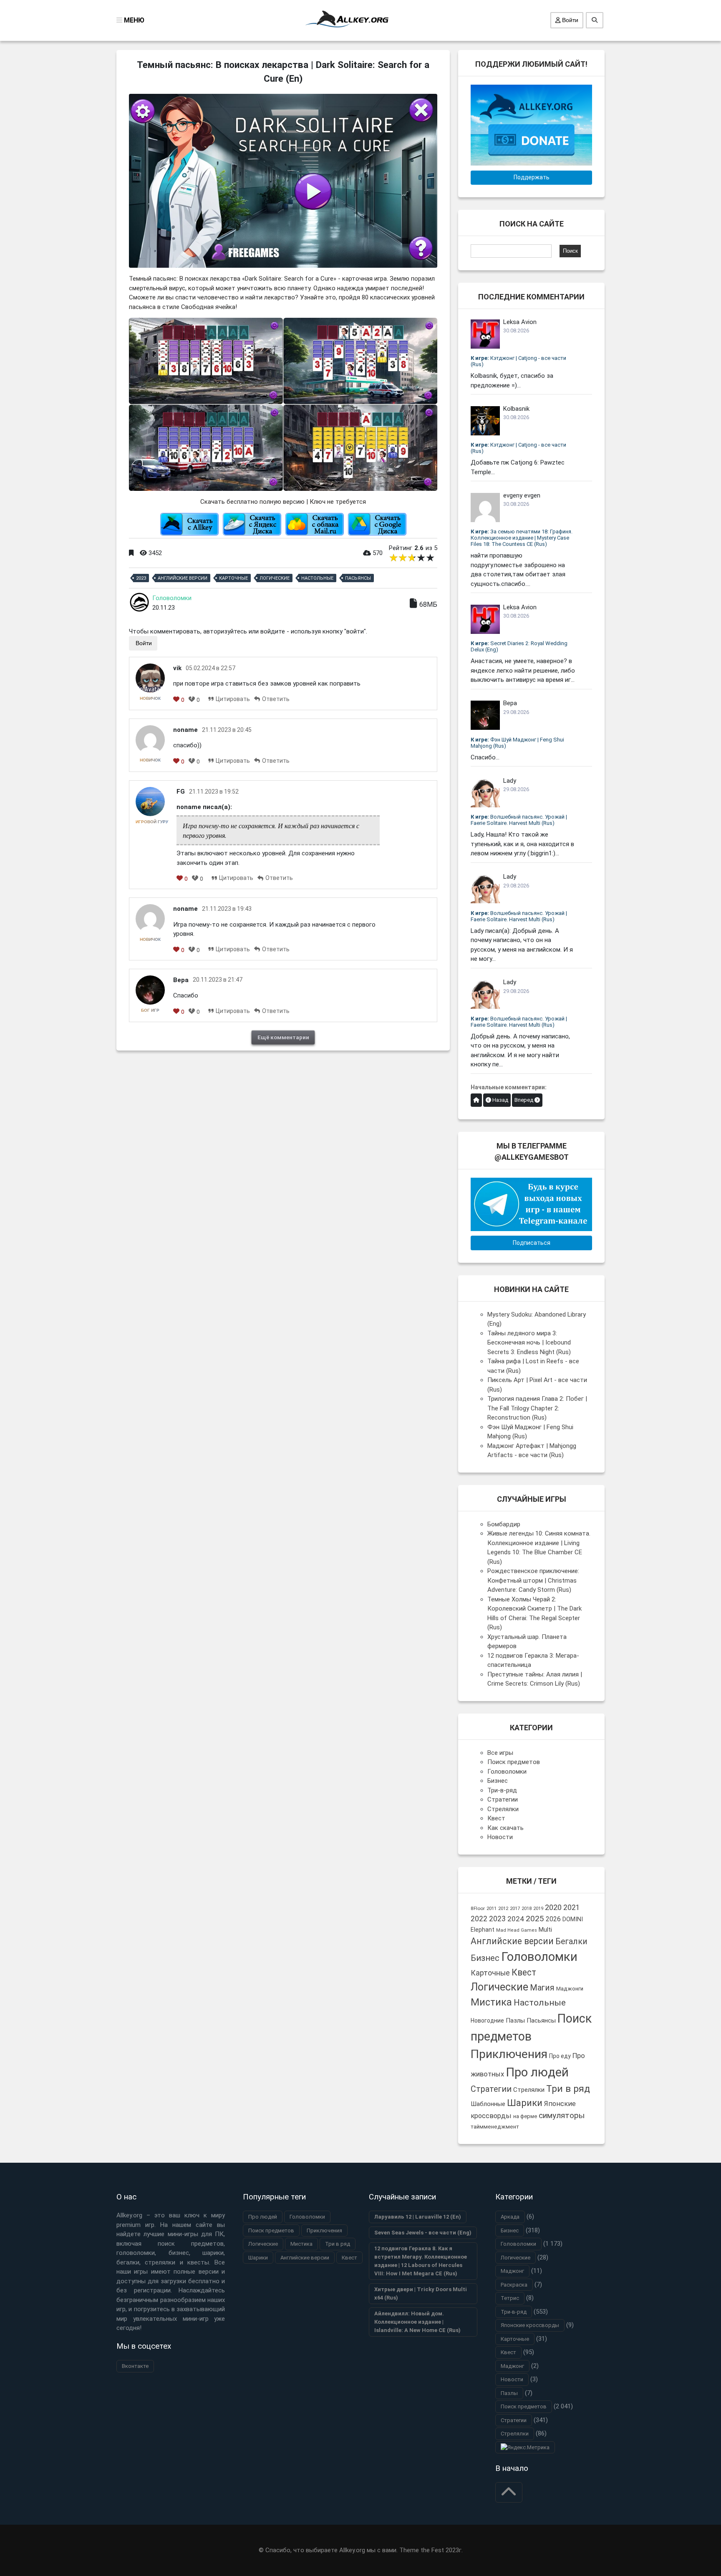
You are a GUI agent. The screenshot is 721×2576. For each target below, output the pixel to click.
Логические (275, 578)
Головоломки (172, 598)
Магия (542, 1988)
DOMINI (573, 1919)
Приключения (509, 2054)
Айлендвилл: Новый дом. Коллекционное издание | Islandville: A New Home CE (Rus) (417, 2322)
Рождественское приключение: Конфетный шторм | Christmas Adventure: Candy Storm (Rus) (533, 1580)
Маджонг (512, 2271)
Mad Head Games (517, 1930)
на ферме (525, 2116)
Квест (496, 1818)
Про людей (537, 2072)
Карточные (233, 578)
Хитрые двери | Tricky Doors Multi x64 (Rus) (421, 2293)
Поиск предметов (514, 1762)
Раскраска (514, 2285)
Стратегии (503, 1799)
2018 (527, 1909)
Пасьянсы (358, 578)
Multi (545, 1930)
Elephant (483, 1930)
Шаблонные (488, 2104)
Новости (500, 1837)
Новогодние (487, 2021)
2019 (538, 1909)
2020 (553, 1907)
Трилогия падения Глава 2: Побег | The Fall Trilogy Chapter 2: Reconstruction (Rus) (537, 1408)
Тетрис (510, 2298)
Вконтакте (135, 2366)
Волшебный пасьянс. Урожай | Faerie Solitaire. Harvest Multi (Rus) (519, 820)
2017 (515, 1909)
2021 (572, 1907)
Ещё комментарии (283, 1037)
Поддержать (532, 177)
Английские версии (183, 578)
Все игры (500, 1753)
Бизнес (498, 1781)
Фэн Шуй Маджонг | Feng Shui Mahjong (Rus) (517, 743)
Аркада (510, 2217)
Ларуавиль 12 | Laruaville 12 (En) (418, 2217)
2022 (479, 1919)
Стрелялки (503, 1809)
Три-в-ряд (502, 1790)
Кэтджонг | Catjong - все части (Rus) (518, 361)
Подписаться (532, 1243)
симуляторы (562, 2115)
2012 (503, 1909)
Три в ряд (568, 2089)
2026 (553, 1919)
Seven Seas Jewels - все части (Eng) (423, 2233)
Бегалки (571, 1941)
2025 (535, 1919)
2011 (492, 1908)
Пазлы (515, 2021)
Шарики (525, 2103)
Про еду (560, 2056)
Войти (569, 20)
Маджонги (570, 1989)
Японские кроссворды (530, 2325)
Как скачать (505, 1828)
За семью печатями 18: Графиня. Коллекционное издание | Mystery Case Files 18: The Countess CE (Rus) (522, 538)
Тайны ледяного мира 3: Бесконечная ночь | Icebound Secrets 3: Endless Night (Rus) (529, 1343)
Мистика (491, 2002)
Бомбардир (504, 1524)
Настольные (317, 578)
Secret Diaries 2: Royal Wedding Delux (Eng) (519, 646)
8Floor (478, 1908)
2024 (516, 1919)
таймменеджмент (495, 2127)
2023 (141, 578)
